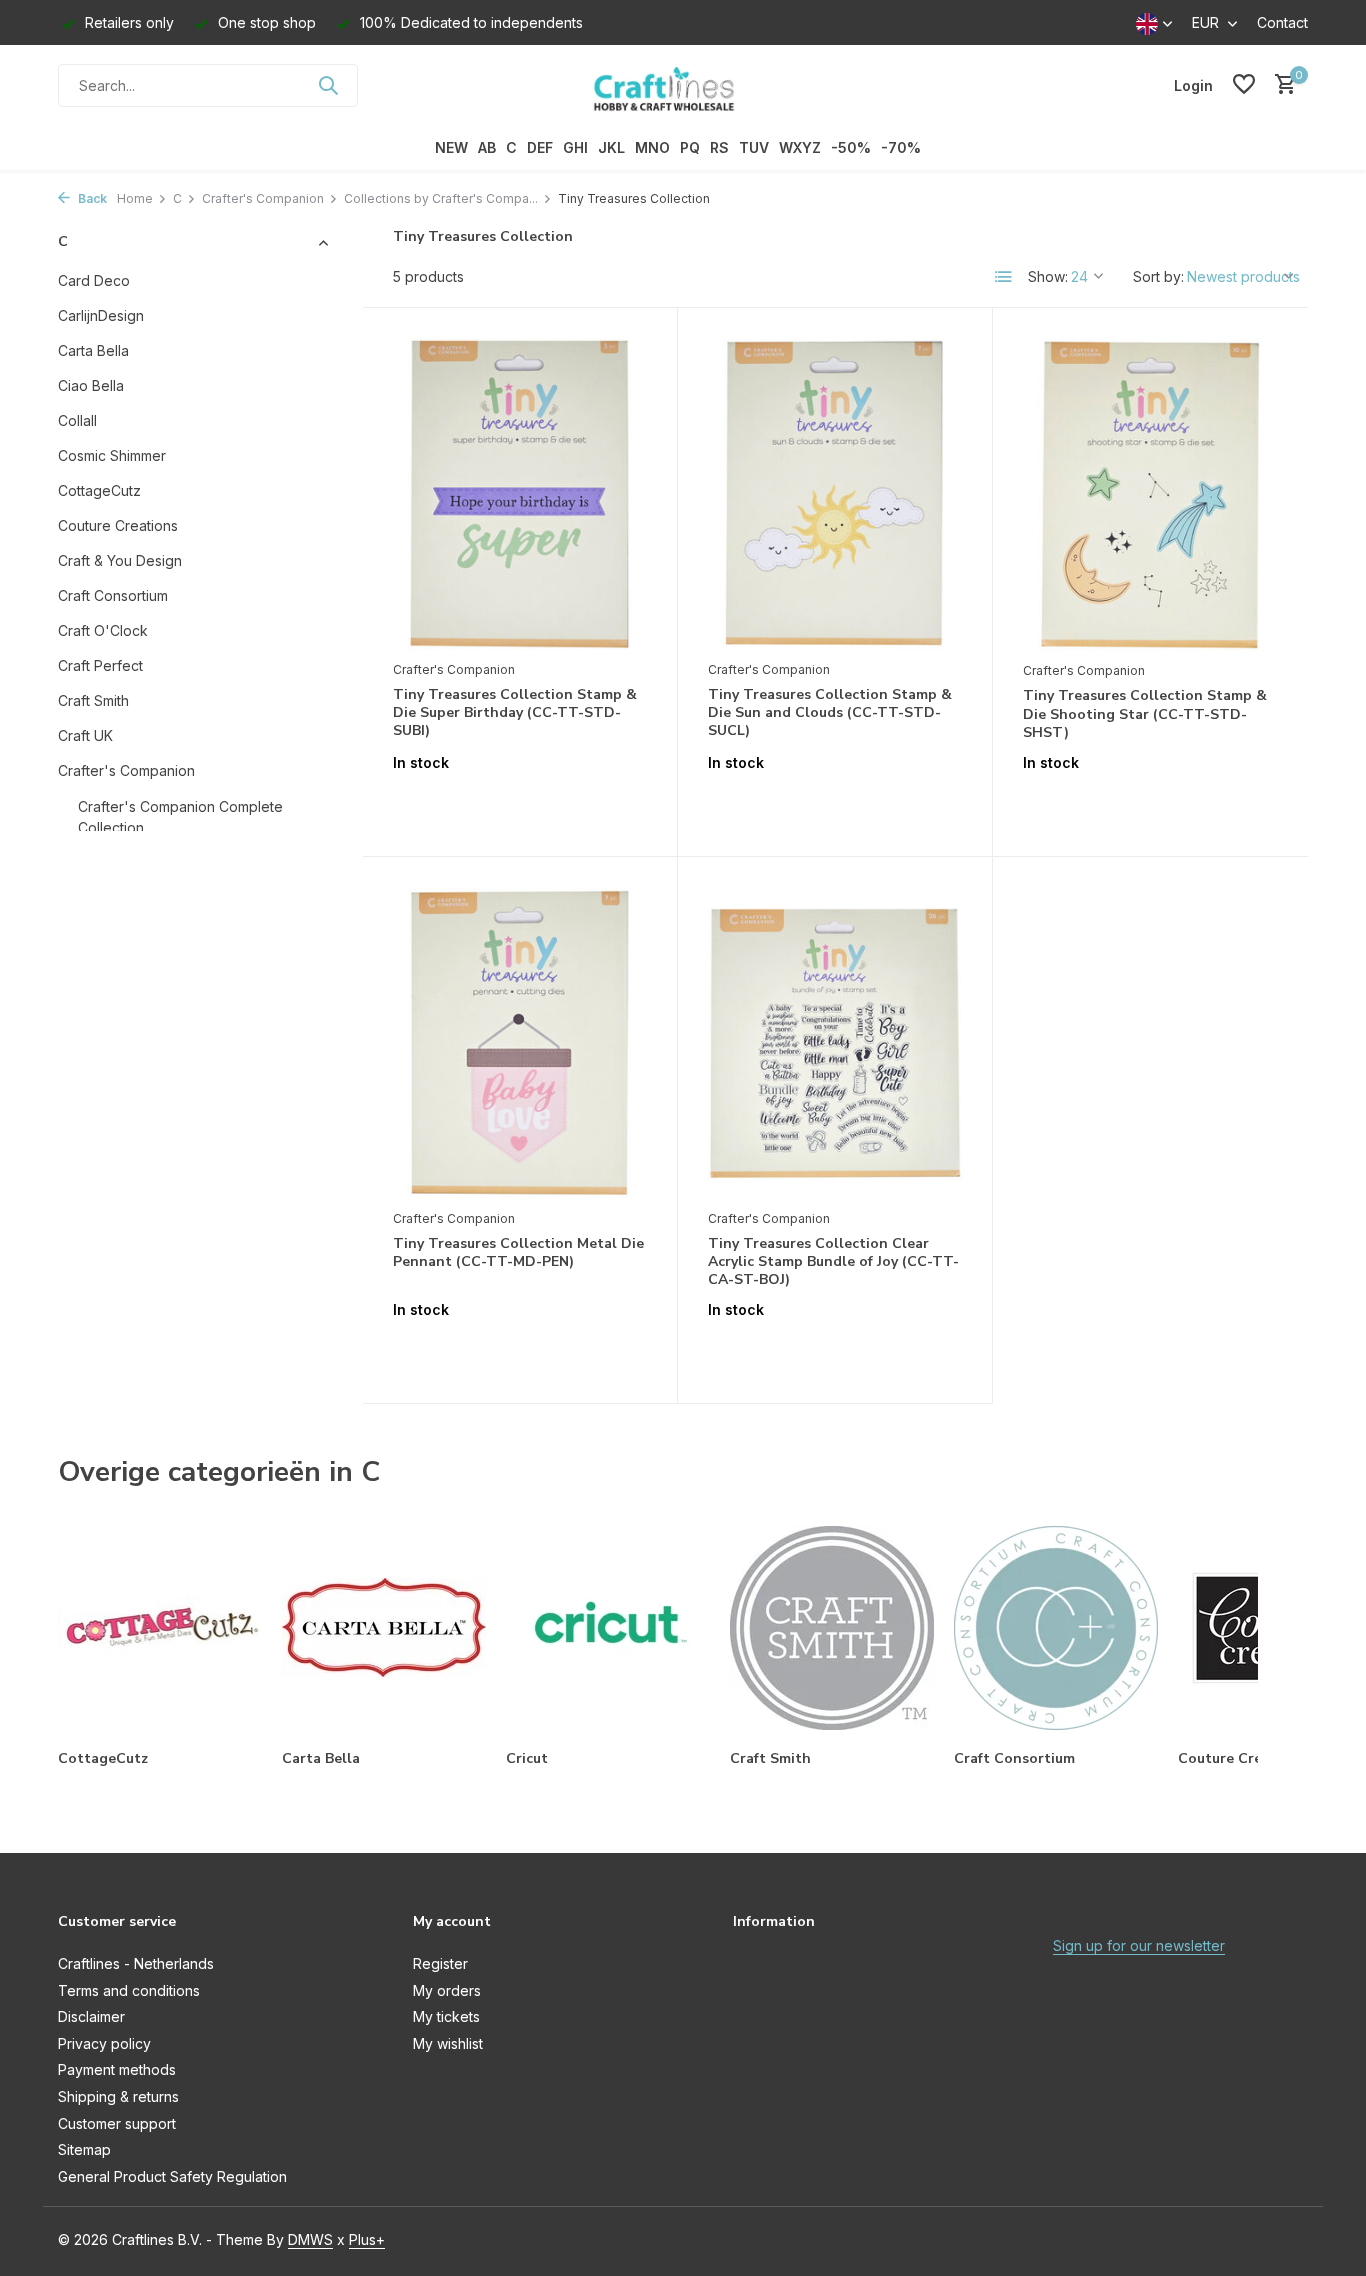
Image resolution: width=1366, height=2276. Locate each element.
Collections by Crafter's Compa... (441, 198)
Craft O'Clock (103, 629)
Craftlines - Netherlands (136, 1963)
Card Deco (94, 279)
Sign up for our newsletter (1139, 1945)
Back (91, 198)
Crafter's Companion (263, 198)
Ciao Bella (91, 384)
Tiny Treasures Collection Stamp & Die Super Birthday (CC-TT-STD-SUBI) (515, 713)
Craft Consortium (113, 594)
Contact (1282, 22)
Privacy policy (104, 2043)
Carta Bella (93, 349)
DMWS (310, 2239)
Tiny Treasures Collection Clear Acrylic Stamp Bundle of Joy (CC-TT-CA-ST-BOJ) (833, 1262)
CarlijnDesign (101, 314)
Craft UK (85, 734)
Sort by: (1158, 276)
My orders (447, 1990)
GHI (575, 147)
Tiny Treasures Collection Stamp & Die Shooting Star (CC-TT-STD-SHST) (1145, 714)
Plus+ (367, 2239)
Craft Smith (93, 699)
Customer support (117, 2123)
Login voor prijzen (520, 804)
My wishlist (448, 2043)
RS (719, 147)
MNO (652, 147)
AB (487, 147)
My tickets (446, 2016)
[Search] (328, 85)
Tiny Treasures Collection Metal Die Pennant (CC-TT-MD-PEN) (518, 1253)
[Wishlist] (1244, 85)
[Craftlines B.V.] (682, 85)
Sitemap (84, 2149)
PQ (690, 147)
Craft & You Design (120, 559)
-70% (901, 147)
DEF (540, 147)
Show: (1048, 276)
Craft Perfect (100, 664)
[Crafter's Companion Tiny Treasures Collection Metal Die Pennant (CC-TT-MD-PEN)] (520, 1043)
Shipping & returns (118, 2096)
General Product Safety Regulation (172, 2176)
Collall (77, 419)
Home (135, 198)
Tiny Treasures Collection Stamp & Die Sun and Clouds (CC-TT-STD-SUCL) (830, 713)
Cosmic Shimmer (112, 454)
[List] (1004, 277)
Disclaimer (91, 2016)
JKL (611, 147)
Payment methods (117, 2069)
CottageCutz (99, 489)
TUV (754, 147)
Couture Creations (118, 524)
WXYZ (800, 147)
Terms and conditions (129, 1990)
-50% (851, 147)
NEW (451, 147)
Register (440, 1963)
